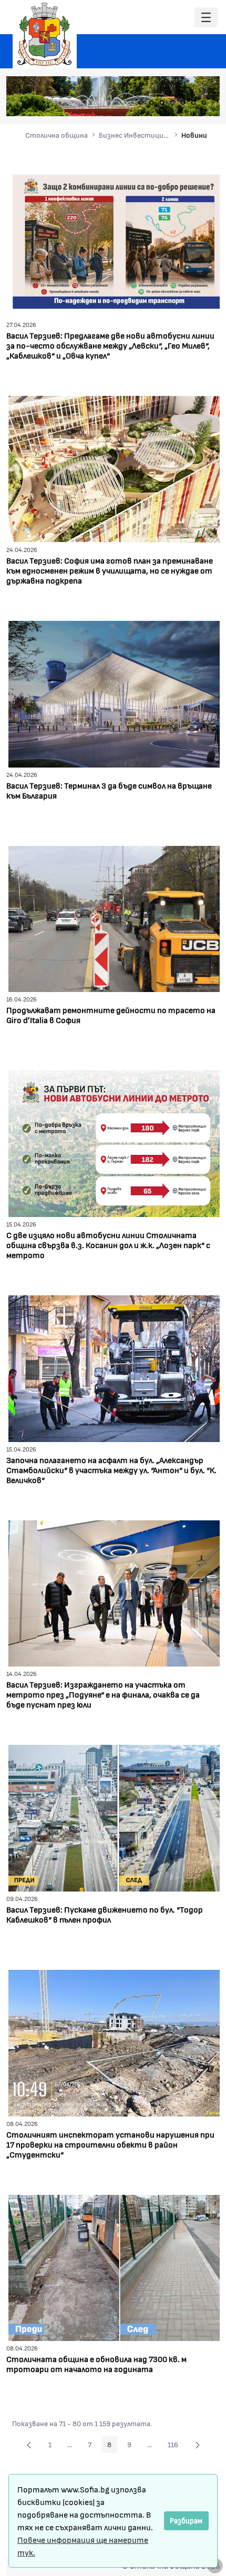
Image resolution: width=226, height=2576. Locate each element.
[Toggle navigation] (206, 18)
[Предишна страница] (29, 2445)
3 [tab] (162, 103)
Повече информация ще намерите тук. (83, 2546)
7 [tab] (204, 103)
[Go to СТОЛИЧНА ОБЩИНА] (45, 34)
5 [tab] (183, 103)
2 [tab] (151, 103)
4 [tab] (172, 103)
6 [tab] (193, 103)
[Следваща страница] (198, 2445)
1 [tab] (141, 103)
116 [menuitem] (176, 2446)
